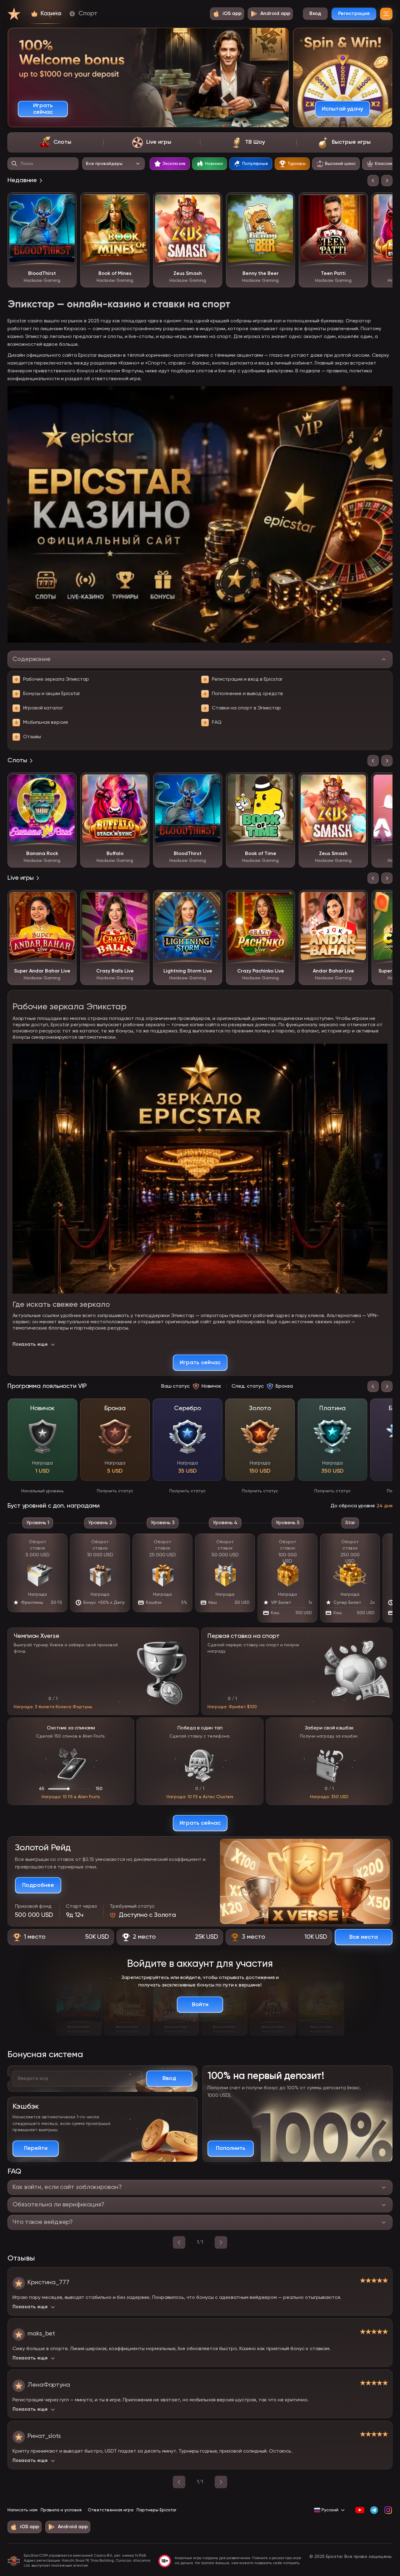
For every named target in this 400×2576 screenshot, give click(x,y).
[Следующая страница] (221, 2482)
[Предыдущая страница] (179, 2482)
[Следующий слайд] (387, 181)
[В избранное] (67, 202)
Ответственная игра (111, 2510)
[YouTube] (360, 2510)
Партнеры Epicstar (156, 2510)
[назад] (179, 2242)
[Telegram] (374, 2510)
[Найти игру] (14, 164)
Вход (315, 14)
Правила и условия (61, 2510)
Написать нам (22, 2510)
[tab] (55, 142)
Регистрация (354, 14)
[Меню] (386, 14)
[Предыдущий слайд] (373, 181)
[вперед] (221, 2242)
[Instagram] (388, 2510)
